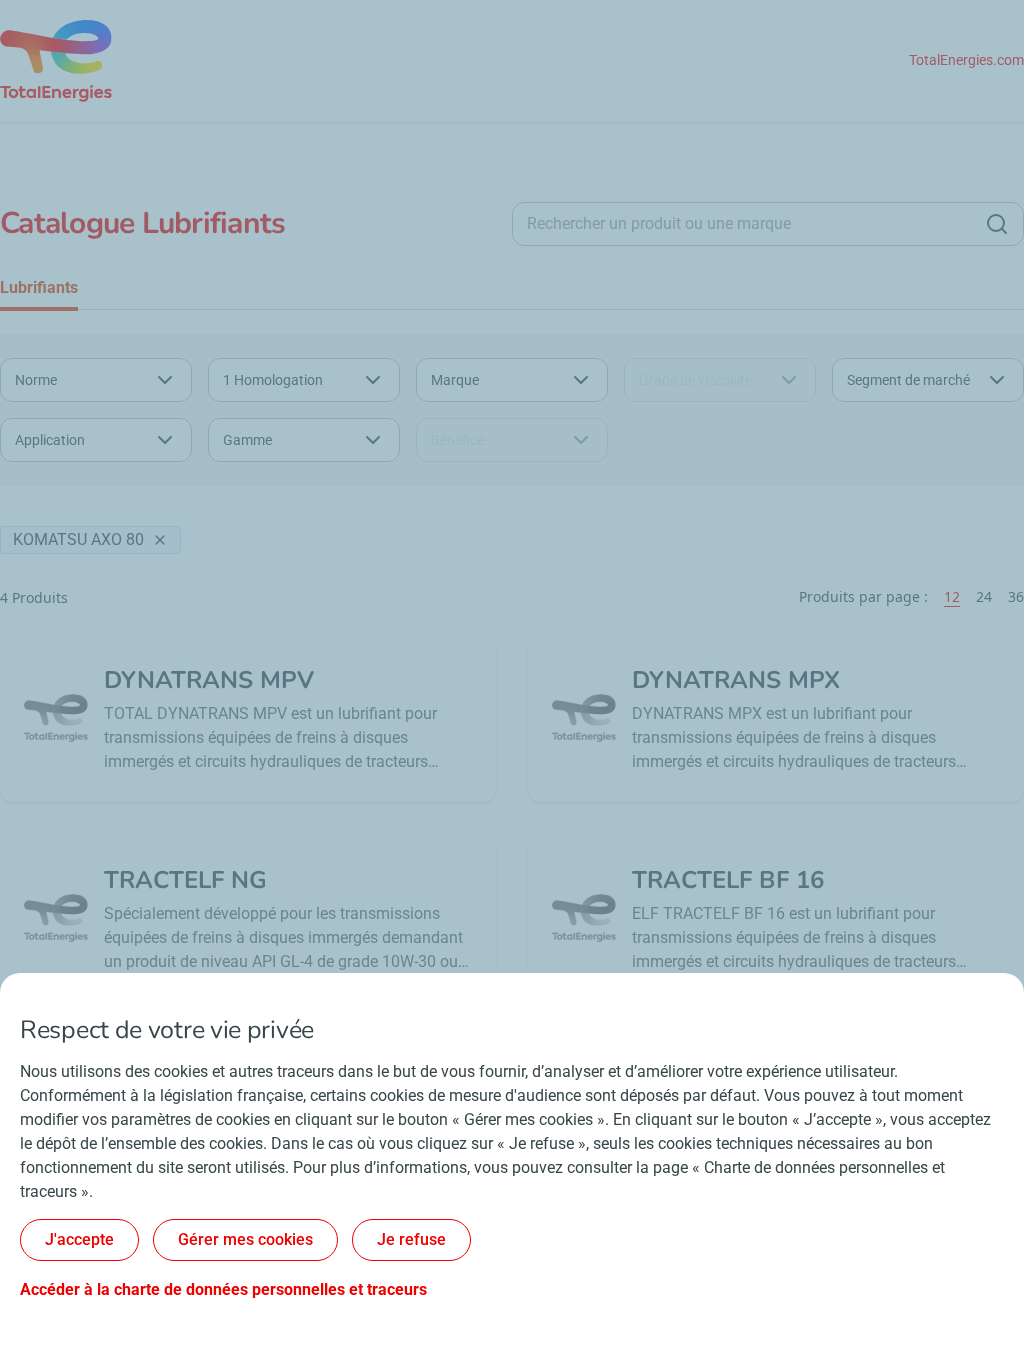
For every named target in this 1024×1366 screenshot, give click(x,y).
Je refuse (411, 1239)
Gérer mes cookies (245, 1239)
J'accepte (79, 1239)
